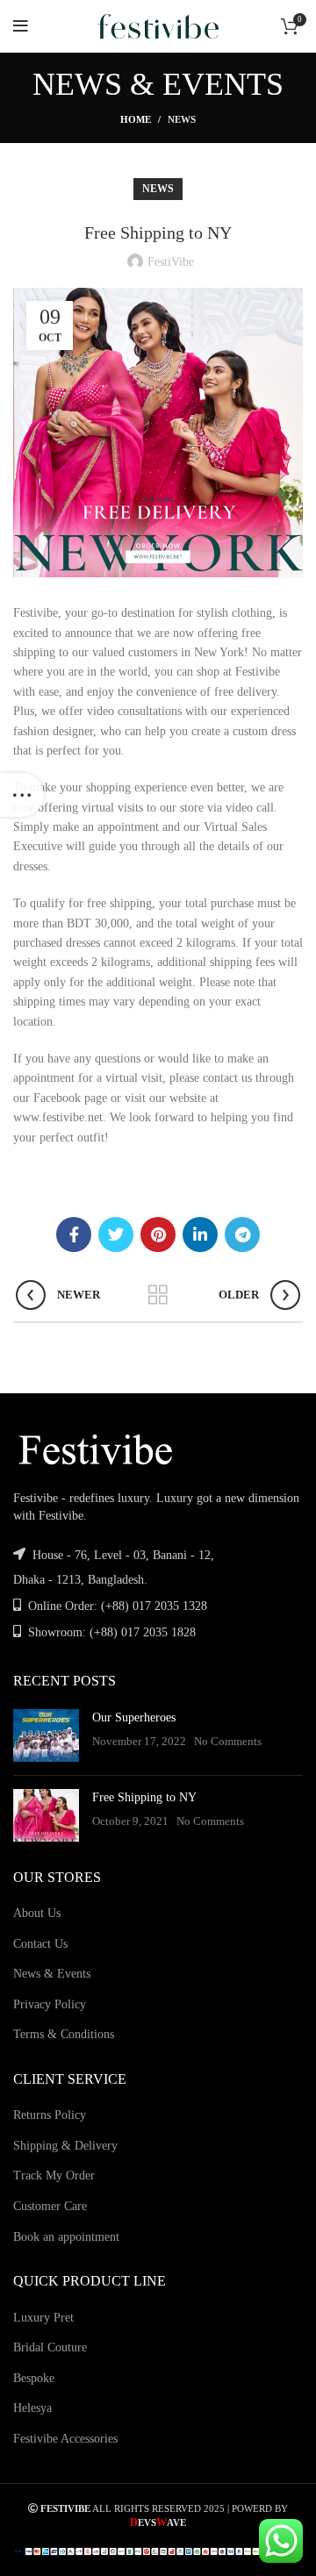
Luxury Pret (43, 2318)
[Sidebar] (22, 795)
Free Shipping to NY (144, 1797)
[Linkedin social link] (200, 1234)
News (182, 119)
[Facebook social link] (74, 1234)
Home (136, 119)
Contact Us (40, 1944)
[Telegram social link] (242, 1234)
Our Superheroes (134, 1717)
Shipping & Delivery (65, 2146)
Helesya (32, 2408)
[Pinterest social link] (158, 1234)
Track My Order (54, 2175)
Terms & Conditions (64, 2034)
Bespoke (34, 2378)
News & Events (52, 1974)
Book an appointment (66, 2237)
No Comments (228, 1742)
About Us (37, 1913)
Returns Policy (50, 2115)
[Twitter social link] (116, 1234)
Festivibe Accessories (65, 2439)
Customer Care (50, 2206)
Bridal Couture (50, 2347)
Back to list (158, 1295)
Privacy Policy (50, 2004)
